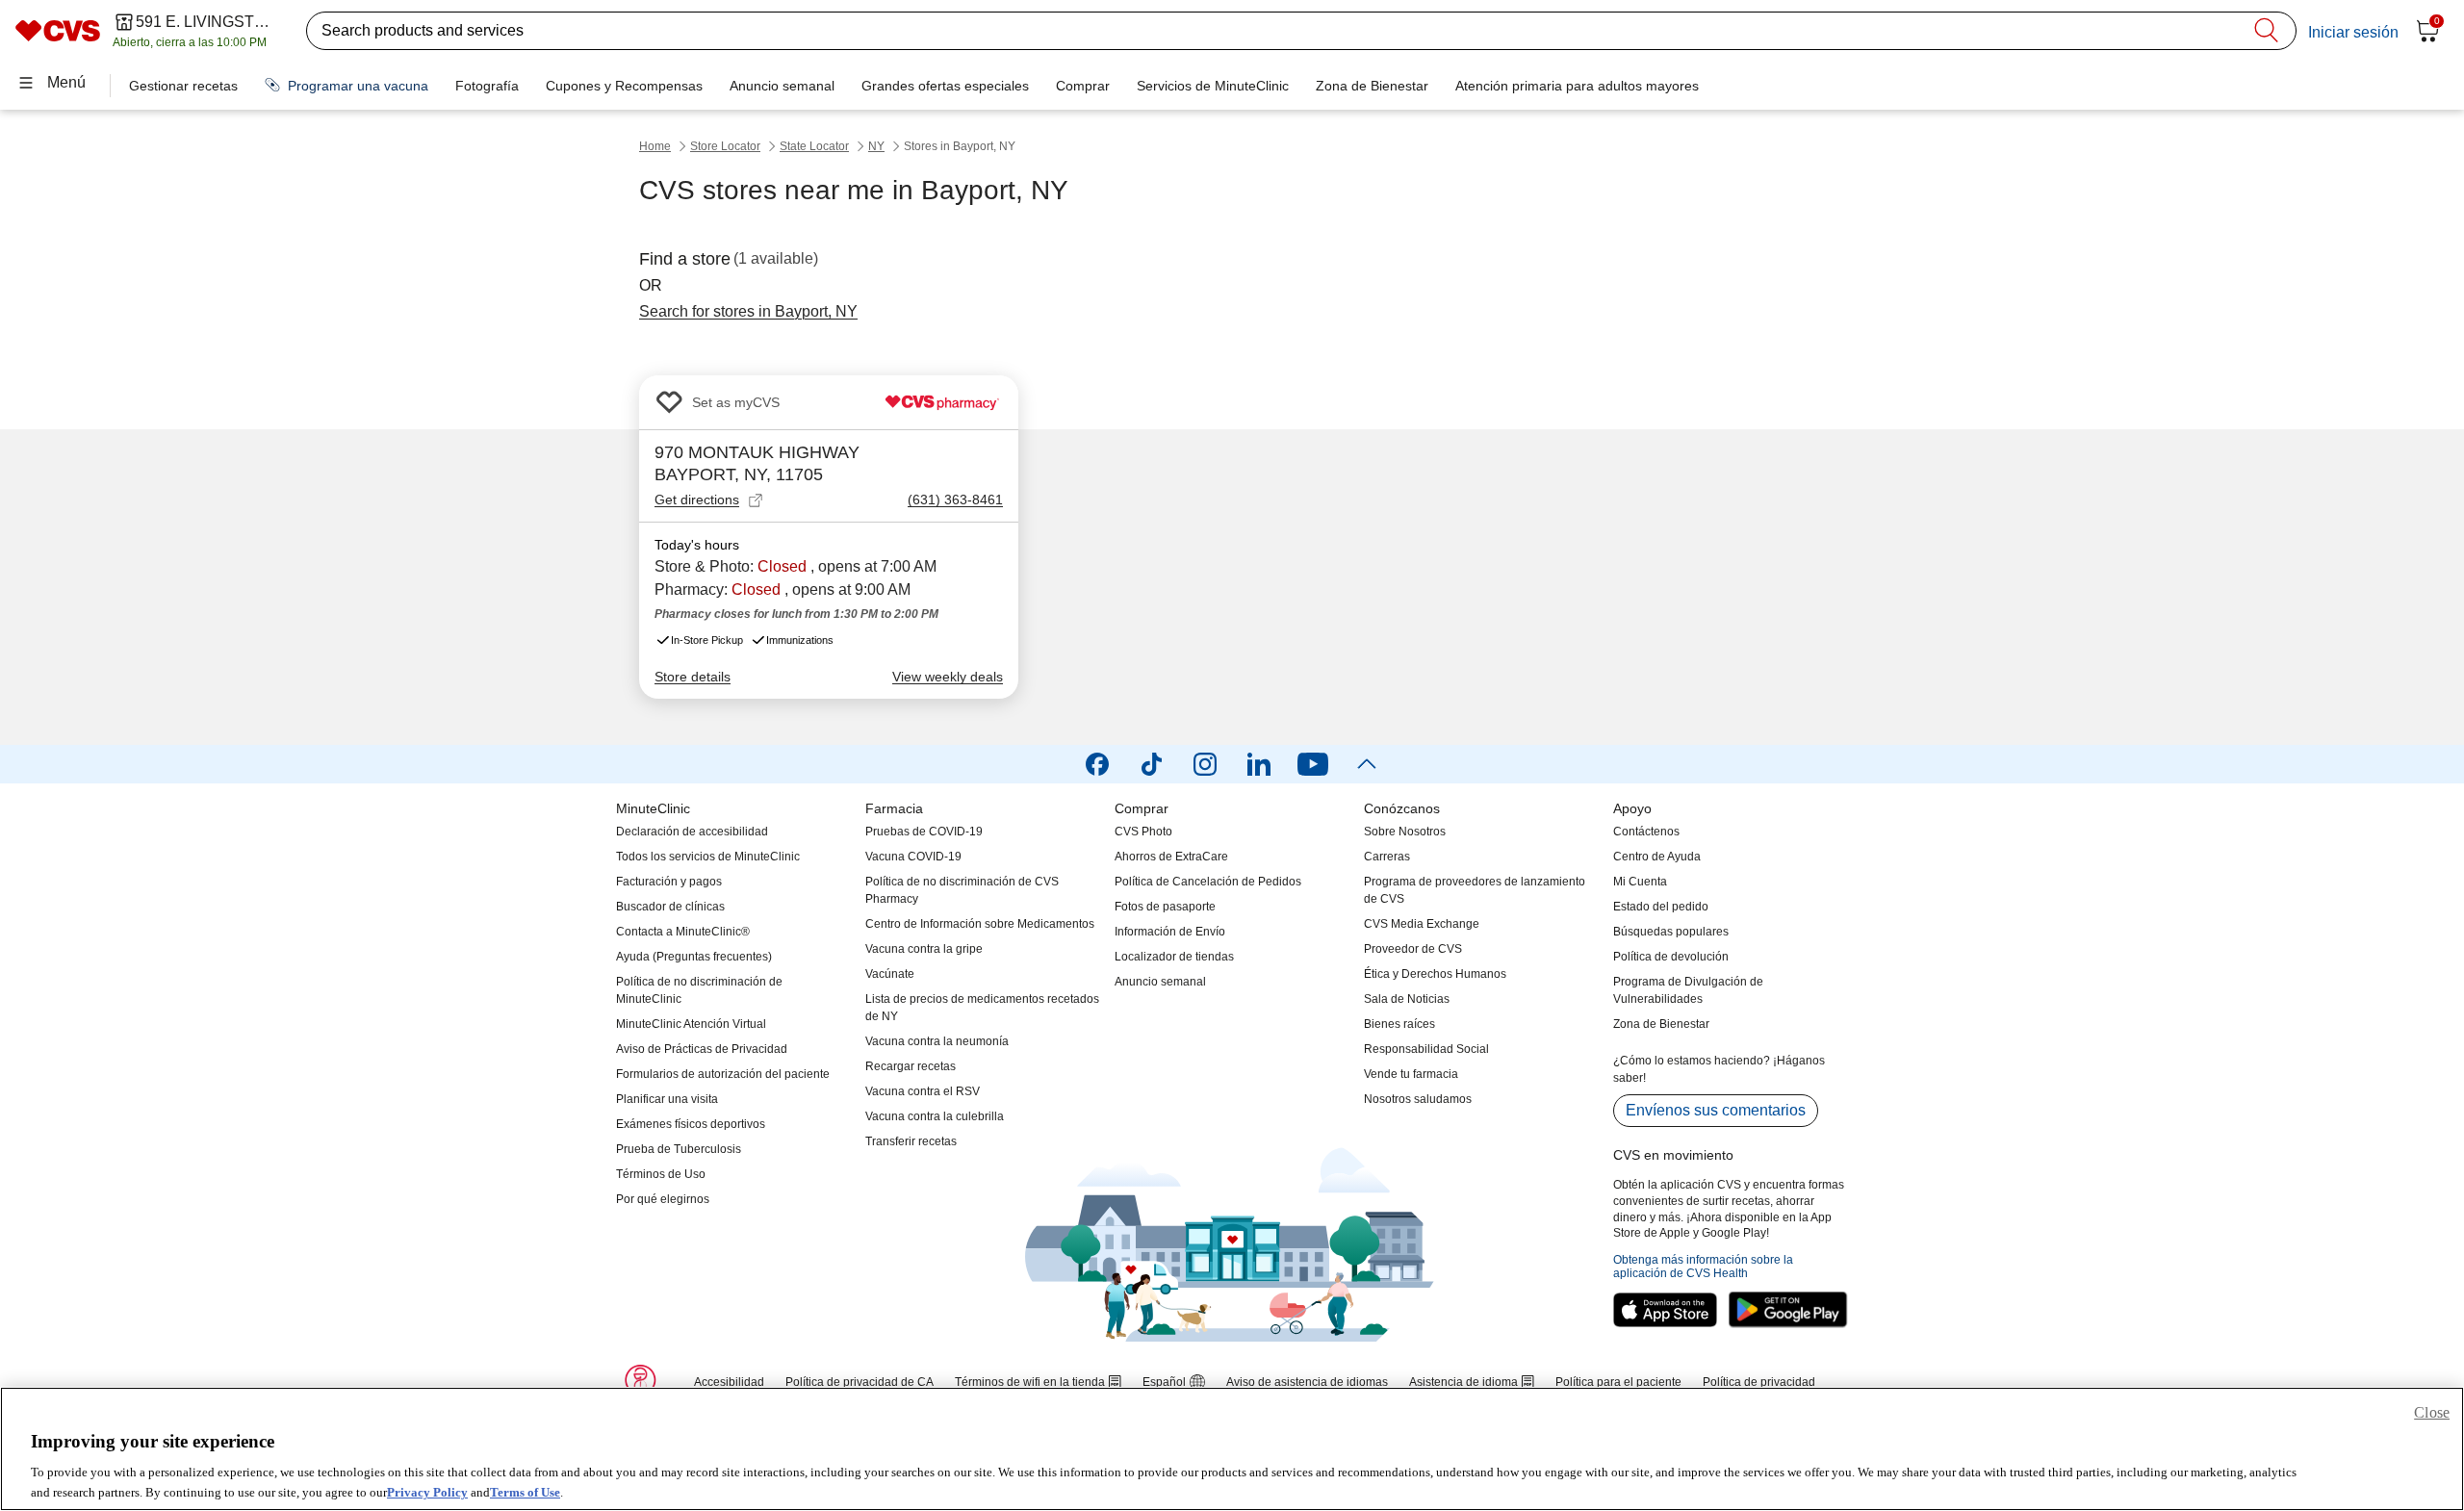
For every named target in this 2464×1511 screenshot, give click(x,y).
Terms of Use (525, 1491)
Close (2432, 1412)
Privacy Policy (427, 1491)
